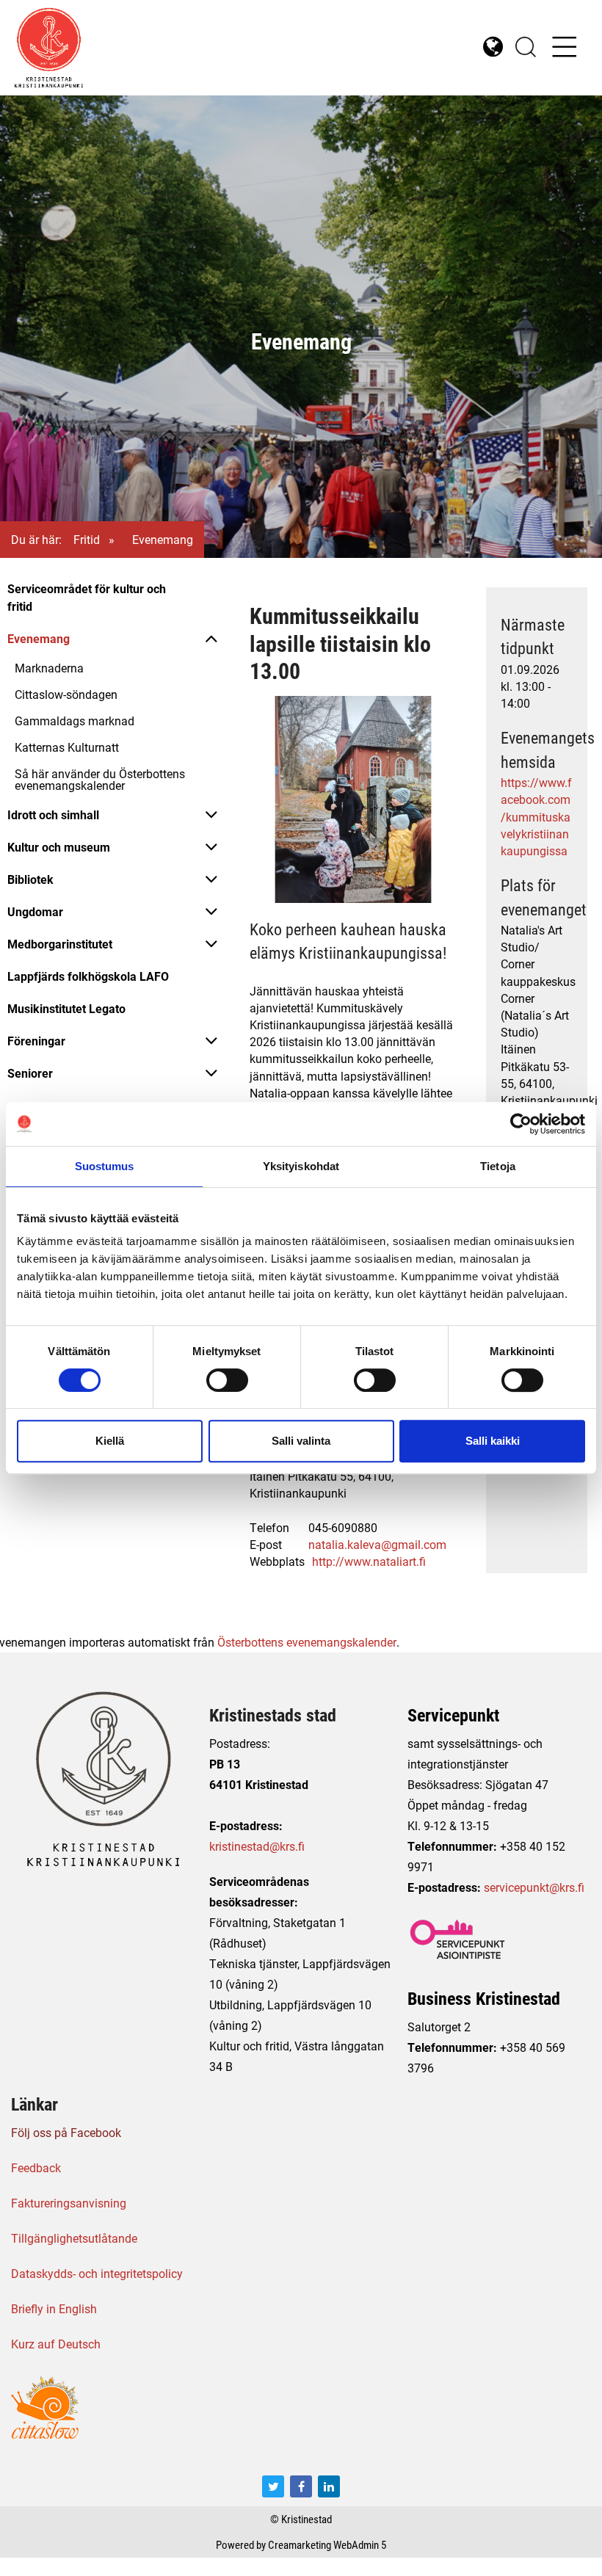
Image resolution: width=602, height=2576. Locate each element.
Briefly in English (54, 2308)
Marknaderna (49, 668)
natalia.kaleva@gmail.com (377, 1544)
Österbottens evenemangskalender (307, 1642)
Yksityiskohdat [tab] (301, 1166)
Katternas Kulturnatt (67, 747)
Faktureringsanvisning (69, 2203)
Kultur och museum (59, 847)
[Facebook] (301, 2486)
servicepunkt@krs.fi (534, 1887)
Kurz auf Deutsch (56, 2344)
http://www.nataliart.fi (369, 1561)
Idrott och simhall (53, 814)
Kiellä (110, 1441)
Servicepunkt (453, 1715)
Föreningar (36, 1041)
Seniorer (30, 1073)
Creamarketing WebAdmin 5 (327, 2544)
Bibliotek (30, 879)
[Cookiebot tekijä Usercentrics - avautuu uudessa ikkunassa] (521, 1124)
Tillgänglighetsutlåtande (74, 2238)
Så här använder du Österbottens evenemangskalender (100, 779)
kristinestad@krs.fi (257, 1846)
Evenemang (39, 638)
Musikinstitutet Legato (66, 1008)
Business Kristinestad (484, 1998)
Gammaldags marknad (75, 721)
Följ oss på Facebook (66, 2132)
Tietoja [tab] (498, 1166)
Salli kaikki (493, 1441)
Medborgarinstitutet (60, 944)
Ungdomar (35, 911)
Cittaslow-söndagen (66, 694)
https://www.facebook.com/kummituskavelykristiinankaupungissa (536, 816)
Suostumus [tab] (105, 1166)
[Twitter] (273, 2486)
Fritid (87, 539)
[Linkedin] (329, 2486)
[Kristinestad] (158, 48)
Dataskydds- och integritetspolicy (97, 2273)
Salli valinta (301, 1441)
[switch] (227, 1380)
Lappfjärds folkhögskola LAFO (88, 976)
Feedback (36, 2167)
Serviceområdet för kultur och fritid (87, 597)
